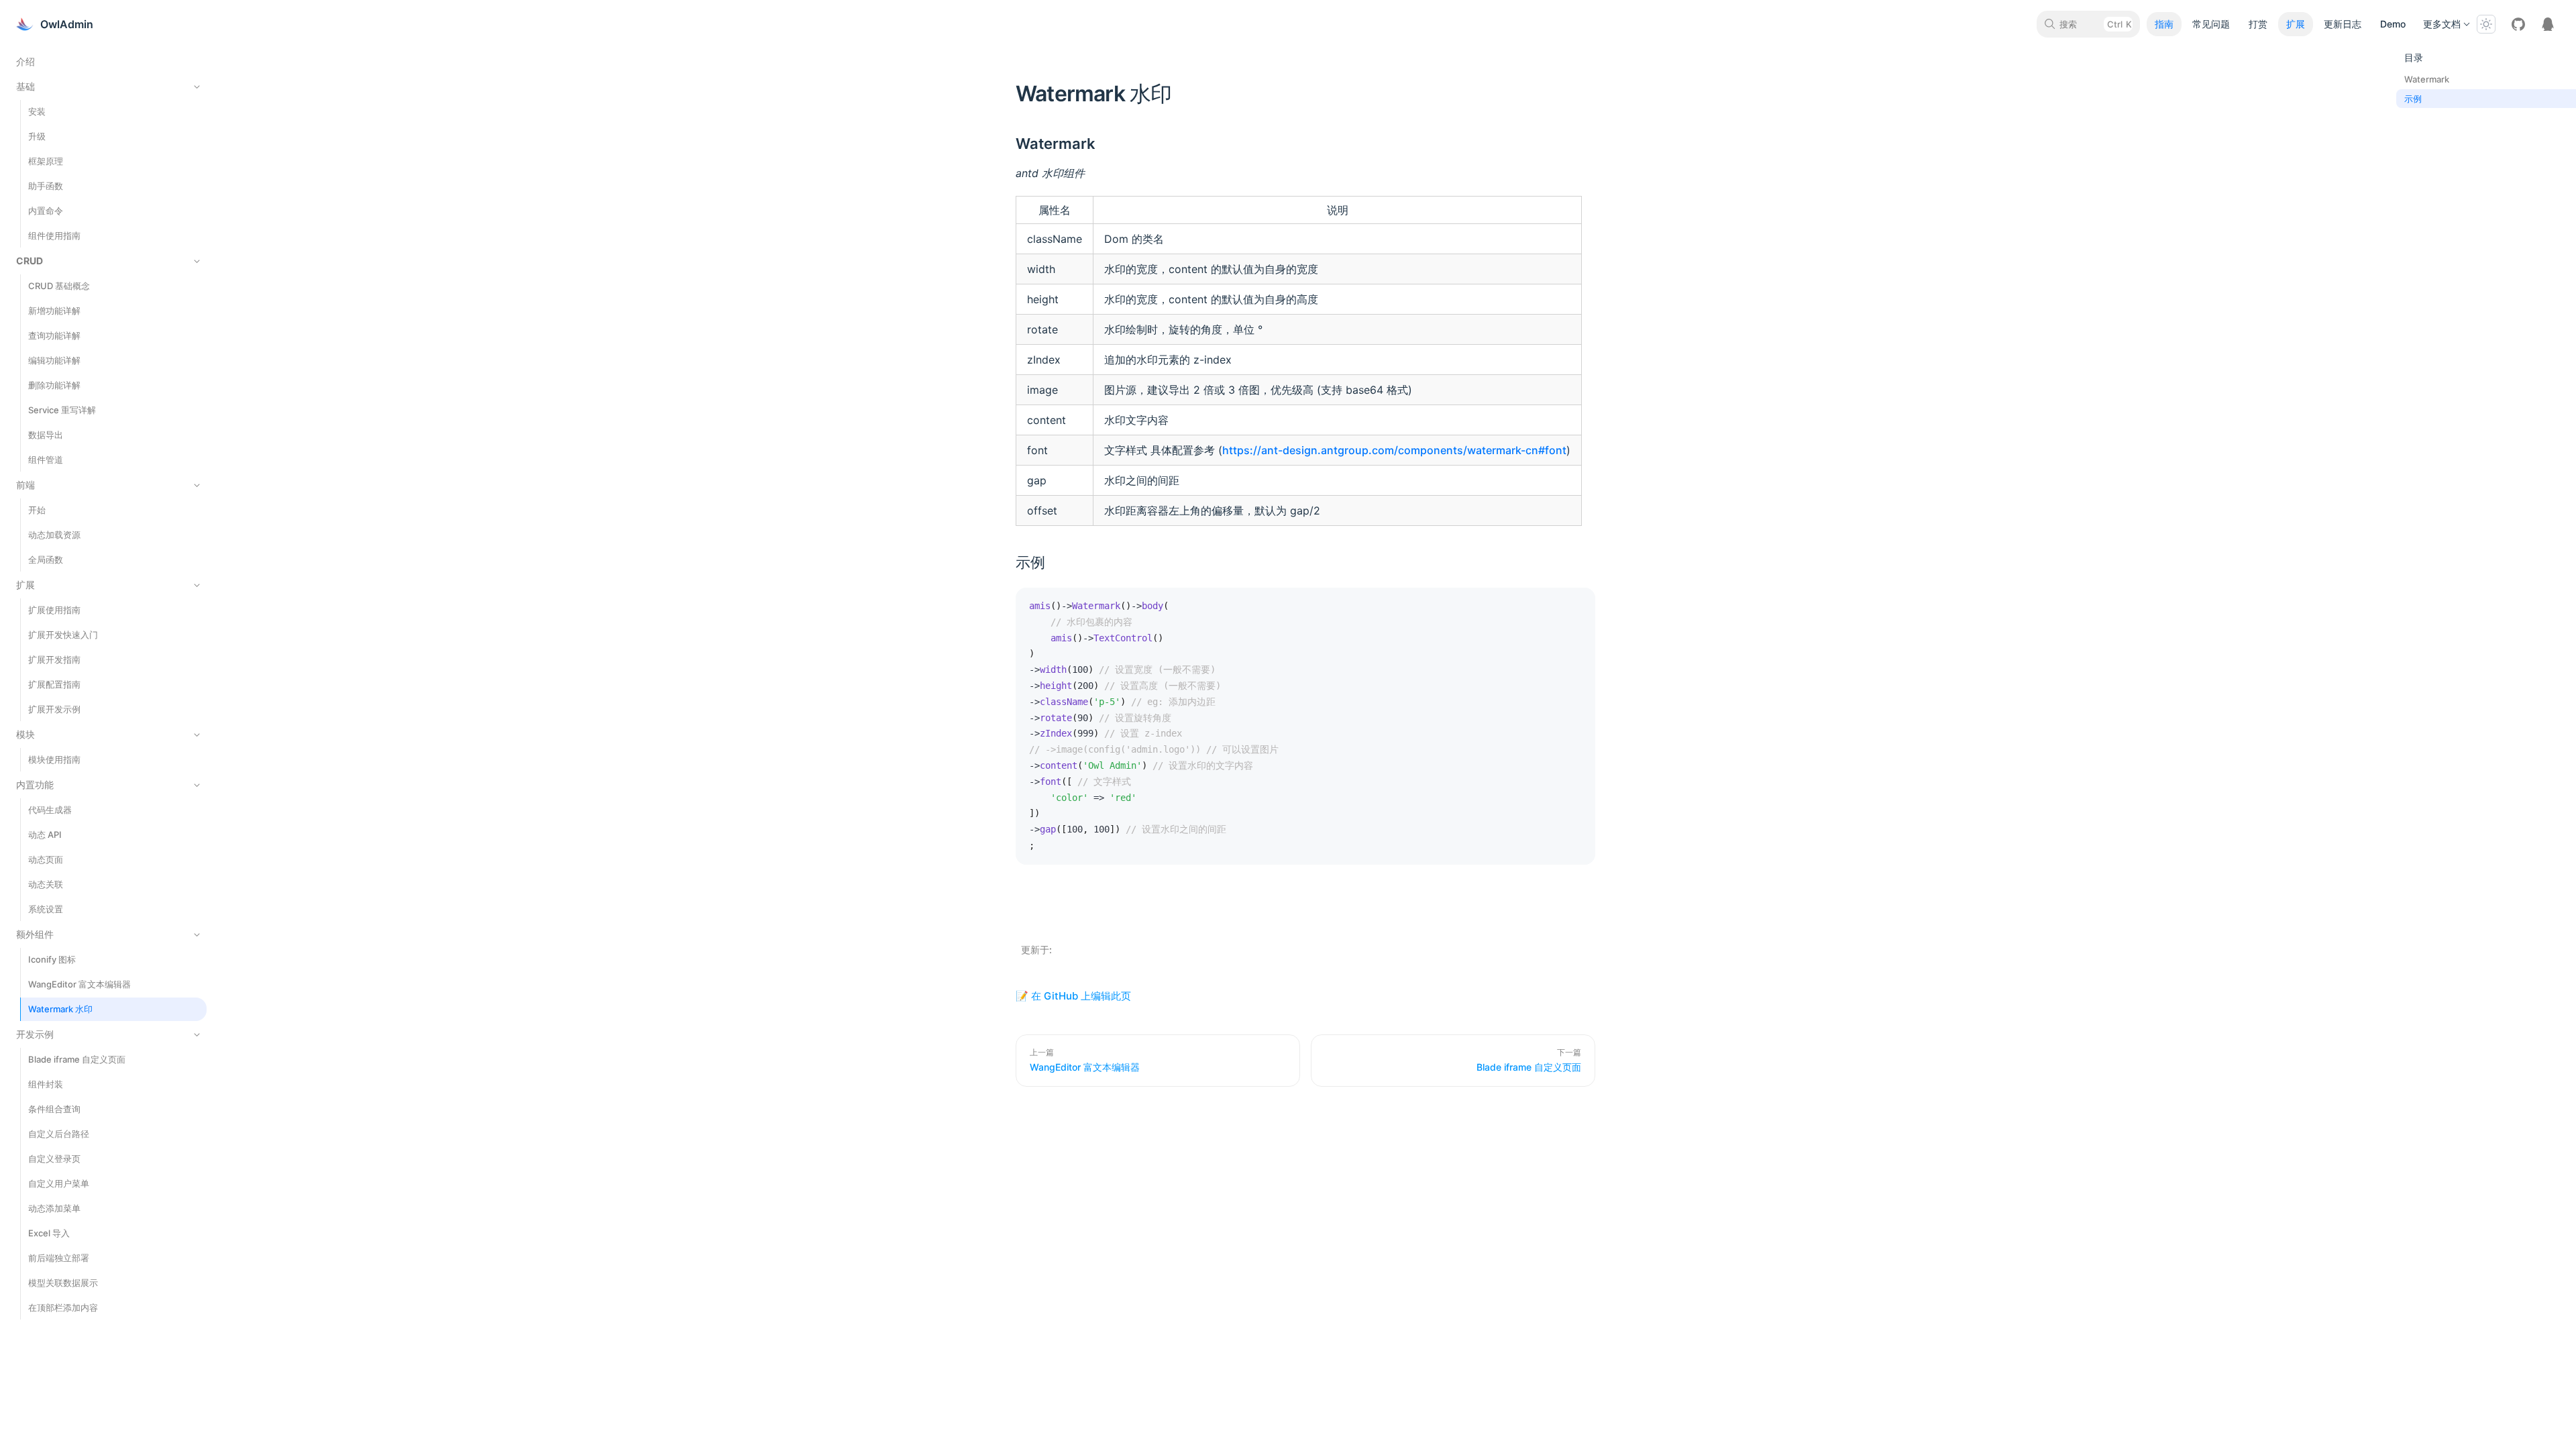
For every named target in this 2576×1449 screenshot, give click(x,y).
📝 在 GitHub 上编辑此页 (1073, 996)
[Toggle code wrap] (1555, 608)
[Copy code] (1575, 608)
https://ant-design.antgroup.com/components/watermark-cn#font (1394, 450)
